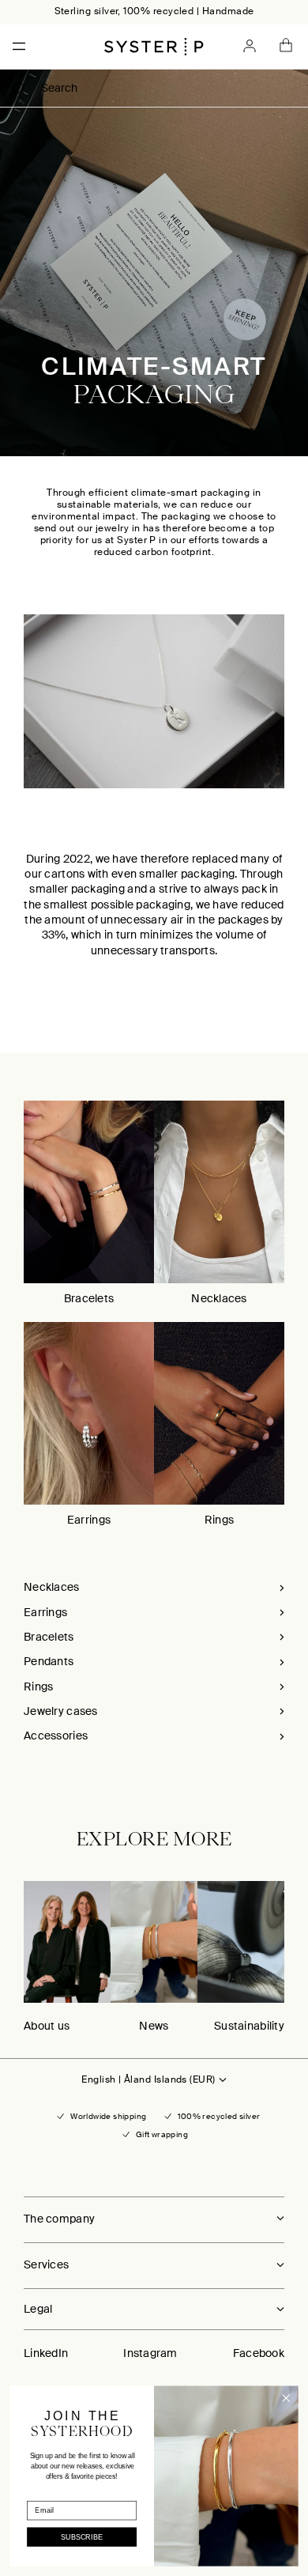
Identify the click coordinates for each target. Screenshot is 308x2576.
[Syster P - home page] (154, 47)
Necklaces (219, 1298)
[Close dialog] (286, 2398)
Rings (219, 1520)
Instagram (150, 2353)
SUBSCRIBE (82, 2537)
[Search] (19, 89)
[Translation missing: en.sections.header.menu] (14, 46)
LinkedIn (46, 2353)
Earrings (89, 1520)
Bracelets (89, 1298)
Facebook (259, 2353)
